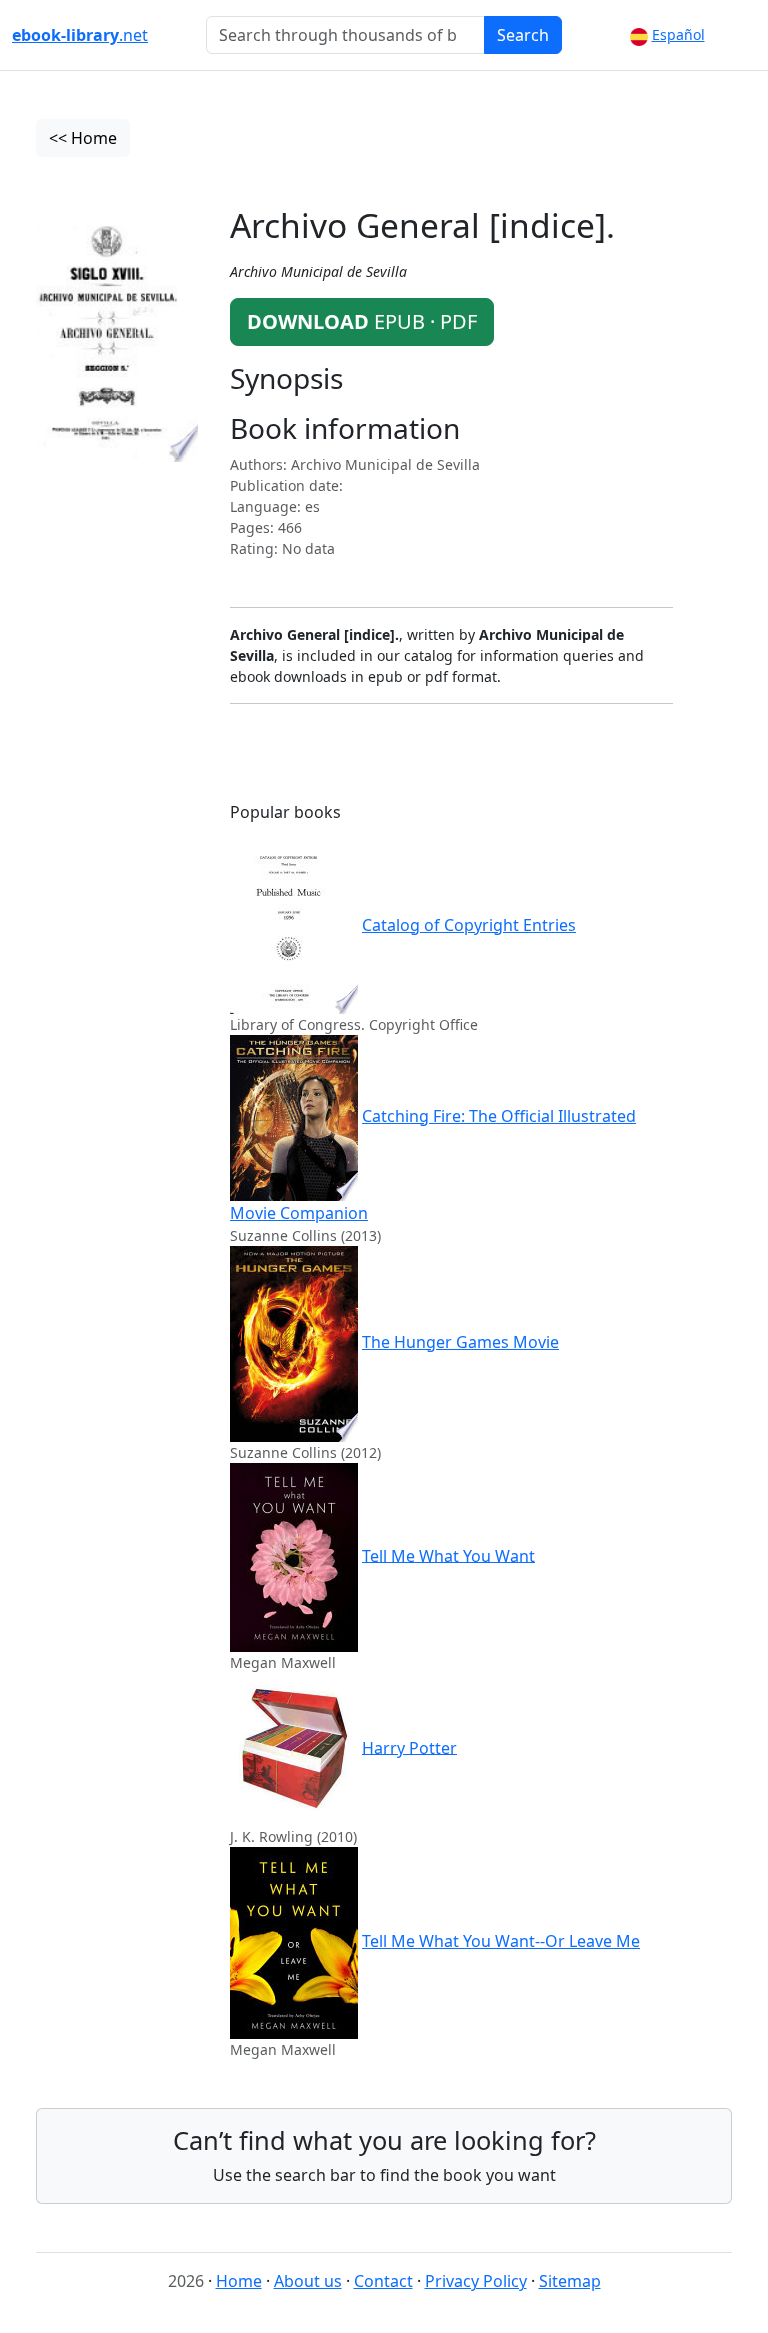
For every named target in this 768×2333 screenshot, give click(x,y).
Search (523, 35)
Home (239, 2281)
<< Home (83, 138)
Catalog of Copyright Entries (469, 925)
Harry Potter (409, 1747)
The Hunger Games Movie (460, 1342)
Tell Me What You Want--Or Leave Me (501, 1941)
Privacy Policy (476, 2281)
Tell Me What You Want (448, 1555)
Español (678, 34)
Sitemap (570, 2281)
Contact (383, 2281)
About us (308, 2281)
